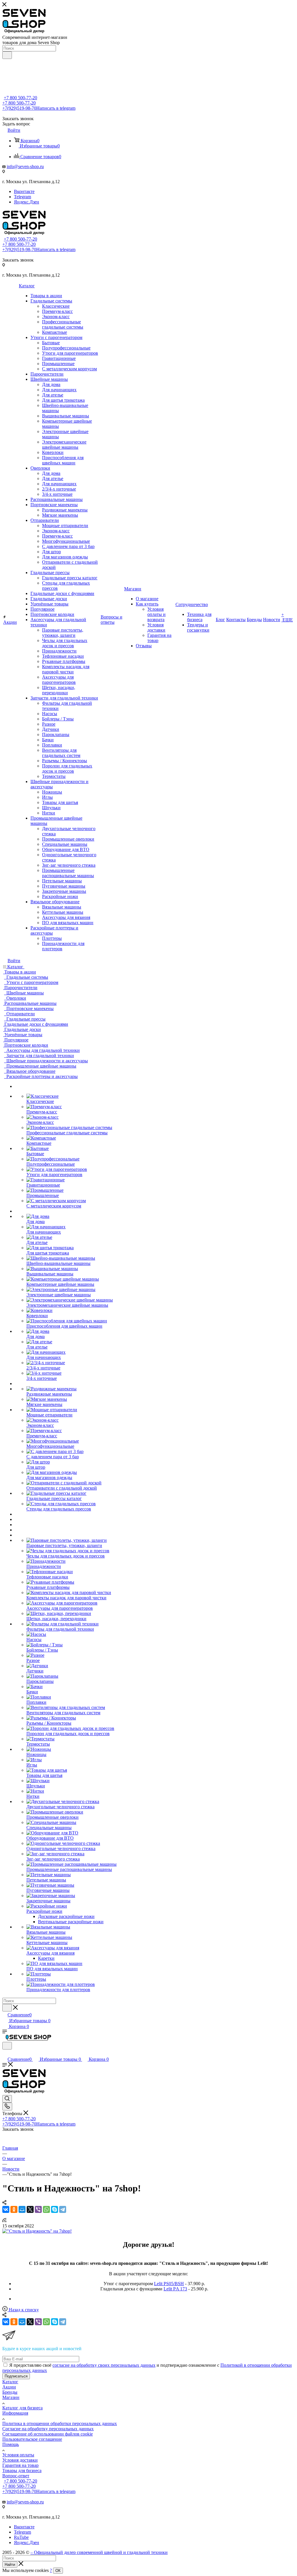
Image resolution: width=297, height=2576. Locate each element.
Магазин (11, 2397)
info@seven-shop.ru (25, 166)
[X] (30, 2209)
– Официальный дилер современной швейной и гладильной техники (99, 2552)
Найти (10, 2565)
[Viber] (38, 2209)
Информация (15, 2413)
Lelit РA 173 (175, 2289)
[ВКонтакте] (6, 2209)
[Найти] (7, 55)
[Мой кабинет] (5, 2053)
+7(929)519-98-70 (39, 108)
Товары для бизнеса (22, 2470)
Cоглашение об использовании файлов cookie (48, 2434)
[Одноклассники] (14, 2209)
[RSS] (4, 2221)
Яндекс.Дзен (27, 202)
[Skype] (55, 2209)
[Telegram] (63, 2209)
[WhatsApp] (46, 2209)
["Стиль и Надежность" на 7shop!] (37, 2231)
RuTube (21, 2537)
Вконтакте (24, 191)
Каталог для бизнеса (22, 2408)
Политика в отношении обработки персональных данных (60, 2423)
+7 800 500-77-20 (20, 98)
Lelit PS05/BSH (169, 2284)
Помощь (11, 2444)
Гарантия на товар (20, 2465)
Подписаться (16, 2376)
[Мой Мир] (22, 2209)
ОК (58, 2571)
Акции (9, 2387)
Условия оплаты (18, 2455)
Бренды (10, 2392)
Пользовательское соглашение (32, 2439)
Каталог (10, 2382)
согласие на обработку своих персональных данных (104, 2365)
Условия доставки (20, 2460)
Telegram (22, 197)
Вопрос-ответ (16, 2476)
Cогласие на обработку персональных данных (48, 2429)
